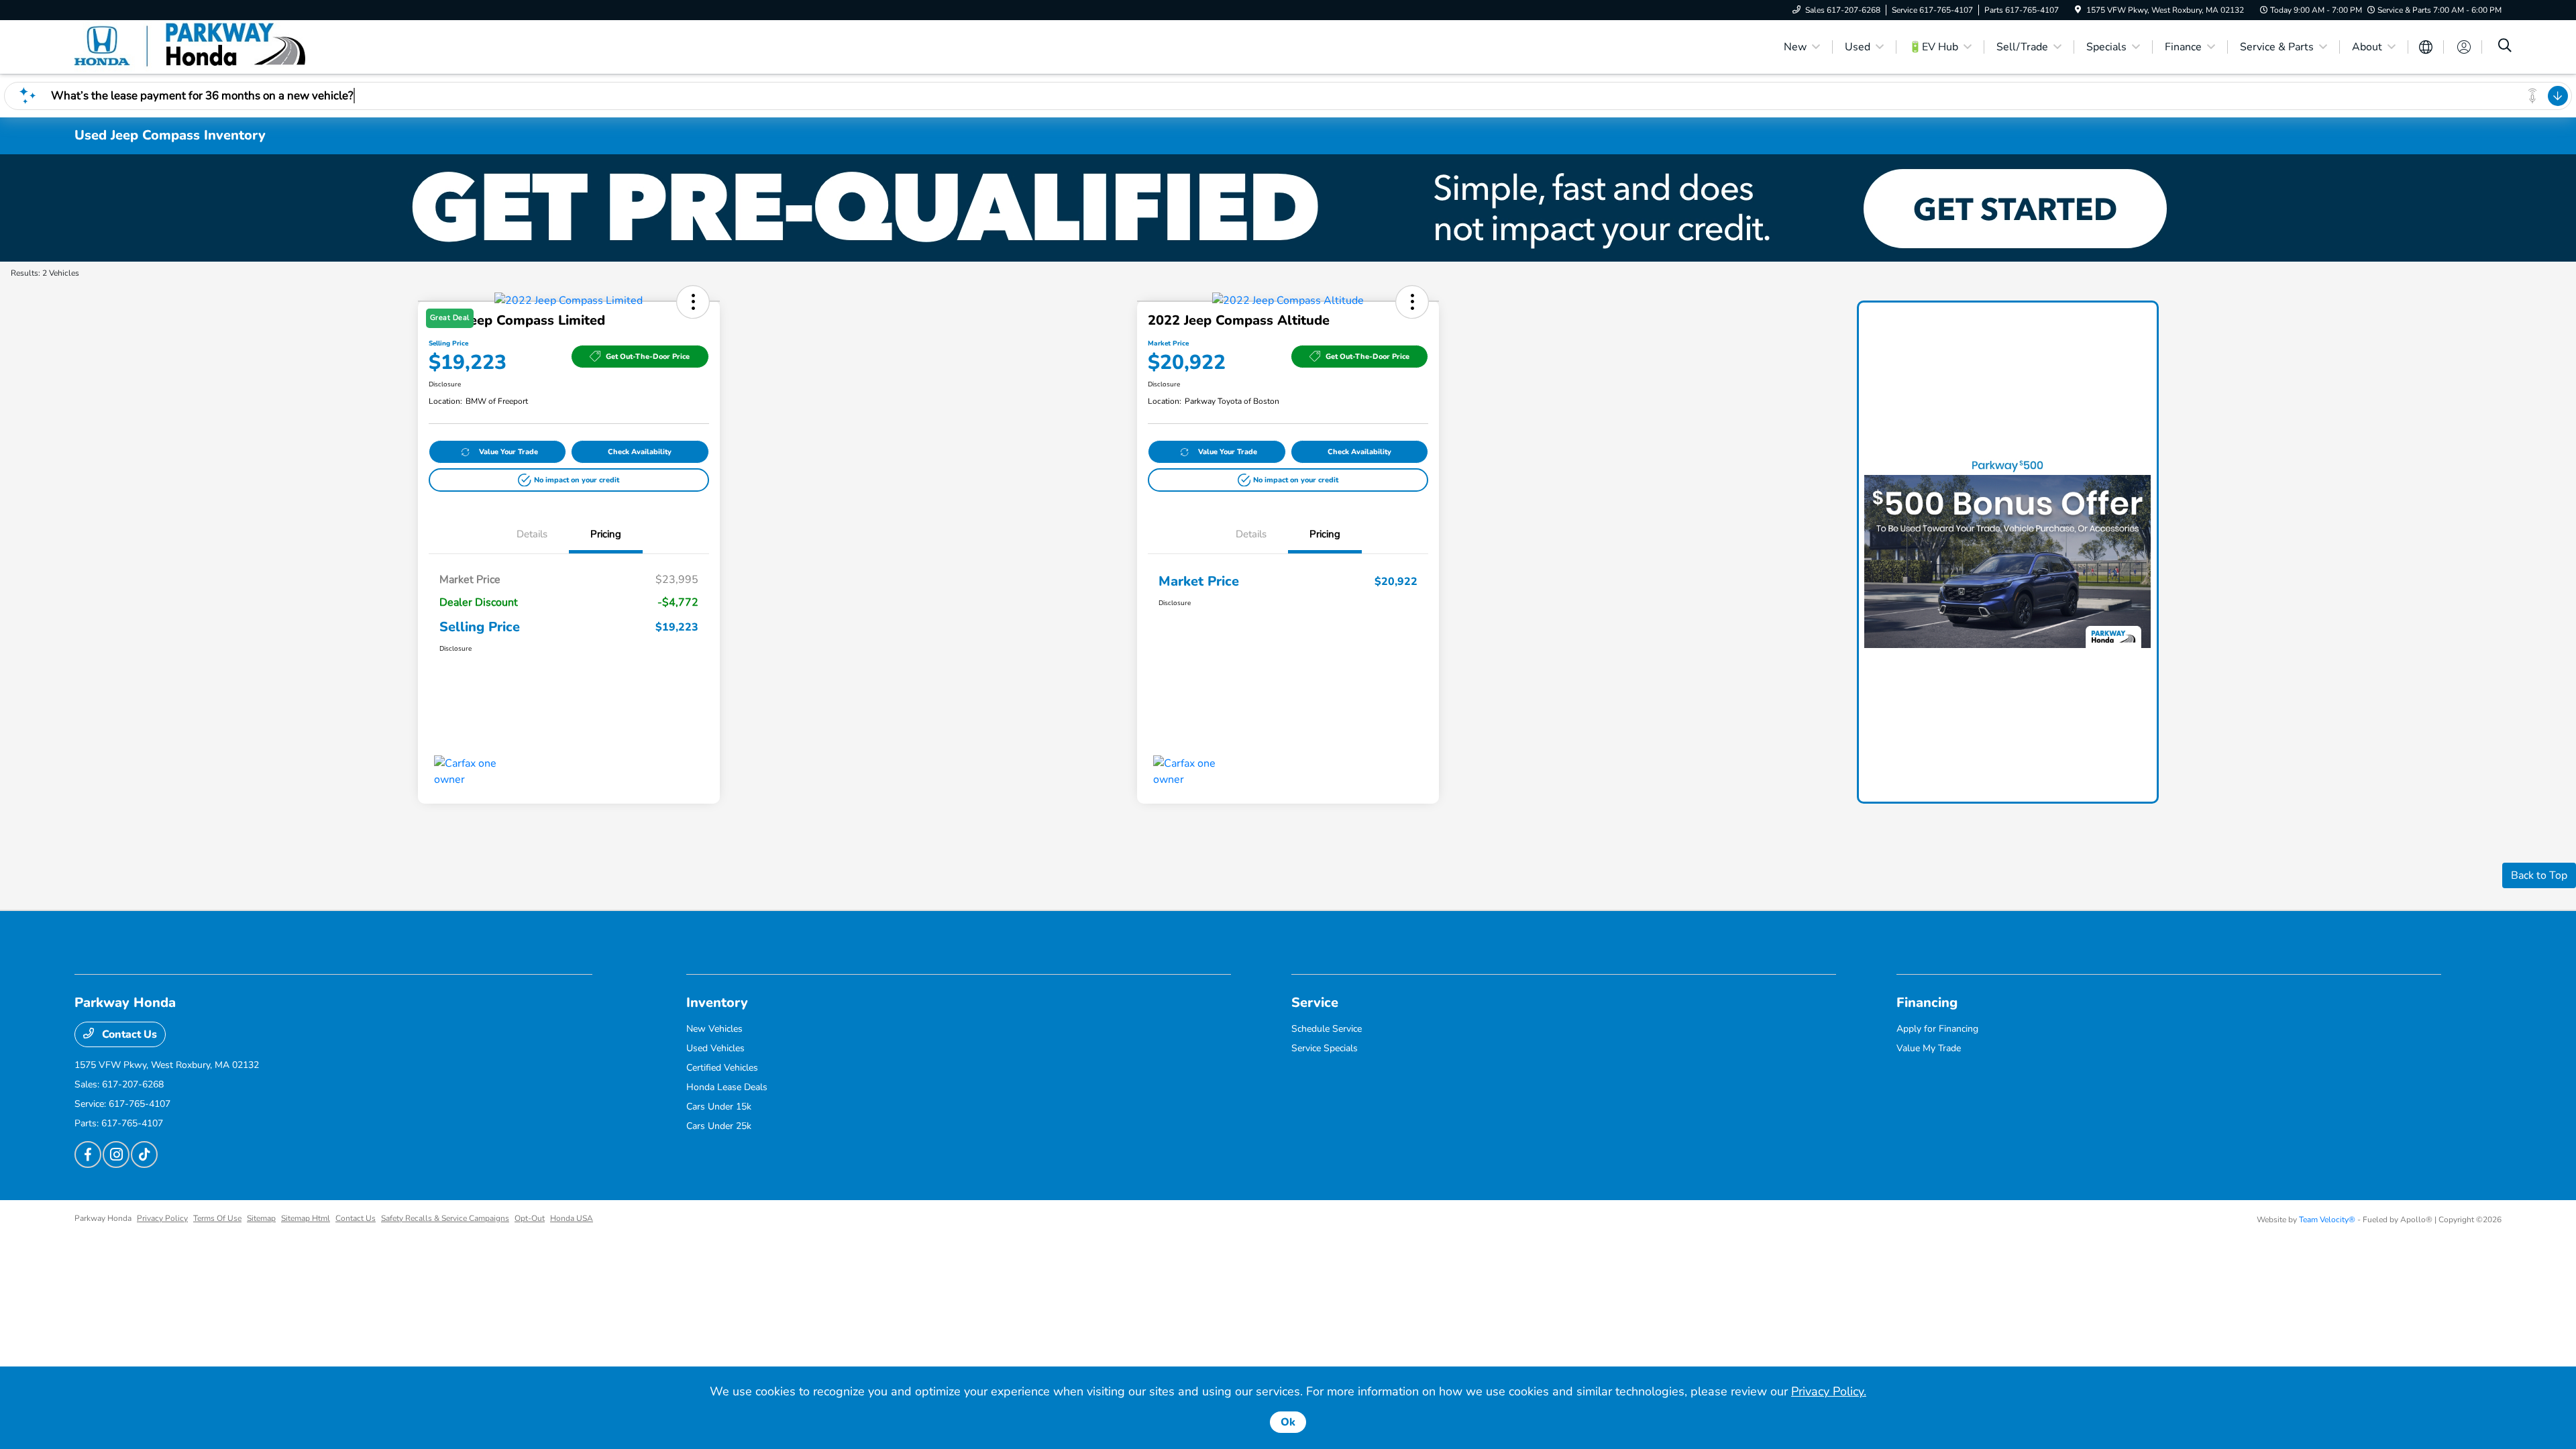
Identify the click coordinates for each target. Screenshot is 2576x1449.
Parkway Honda (103, 1218)
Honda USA (572, 1218)
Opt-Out (530, 1218)
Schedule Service (1327, 1029)
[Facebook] (88, 1155)
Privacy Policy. (1829, 1391)
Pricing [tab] (606, 534)
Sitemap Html (306, 1218)
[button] (569, 480)
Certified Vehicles (722, 1068)
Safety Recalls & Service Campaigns (445, 1218)
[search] (2505, 47)
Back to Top (2539, 875)
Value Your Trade (508, 452)
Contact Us (128, 1034)
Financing (1927, 1003)
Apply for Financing (1937, 1029)
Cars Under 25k (719, 1126)
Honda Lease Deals (727, 1087)
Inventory (717, 1003)
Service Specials (1325, 1048)
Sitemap (261, 1218)
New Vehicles (714, 1029)
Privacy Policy (162, 1218)
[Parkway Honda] (190, 46)
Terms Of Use (217, 1218)
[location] (2078, 10)
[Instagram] (116, 1155)
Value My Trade (1929, 1048)
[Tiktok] (144, 1155)
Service (1315, 1003)
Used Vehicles (715, 1048)
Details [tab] (532, 534)
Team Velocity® (2327, 1220)
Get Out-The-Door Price (648, 357)
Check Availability (640, 452)
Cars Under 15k (719, 1107)
